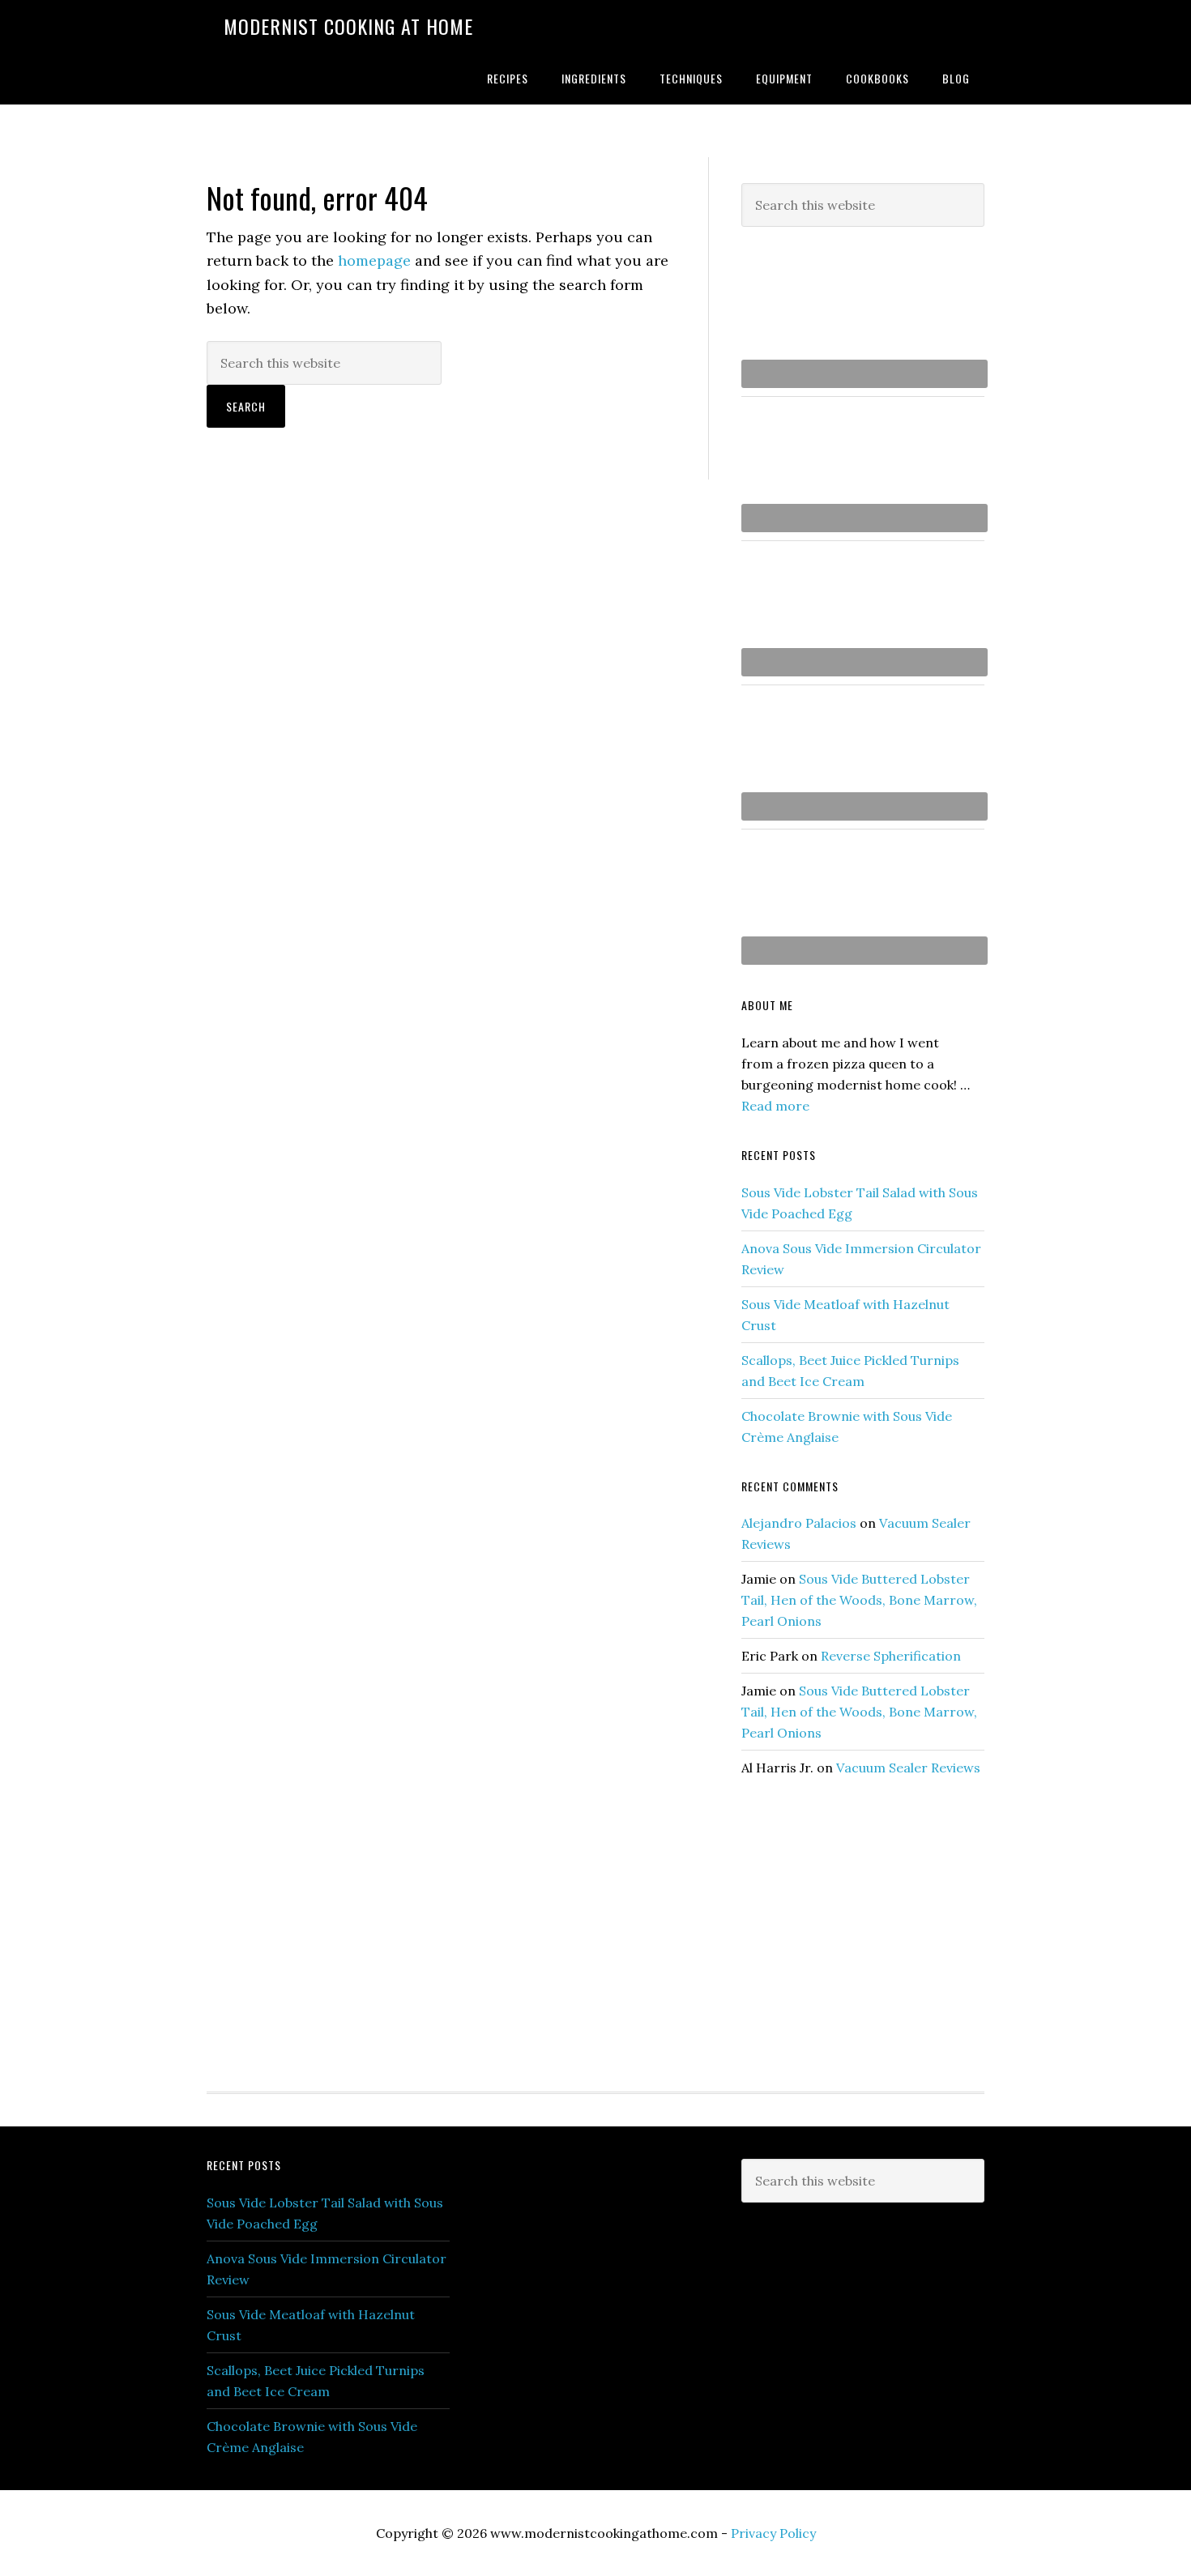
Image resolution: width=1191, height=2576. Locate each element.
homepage (374, 260)
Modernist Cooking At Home (348, 26)
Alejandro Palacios (799, 1523)
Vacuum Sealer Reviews (908, 1768)
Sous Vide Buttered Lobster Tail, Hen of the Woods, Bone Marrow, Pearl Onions (859, 1600)
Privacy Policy (773, 2533)
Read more (775, 1106)
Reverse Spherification (891, 1656)
